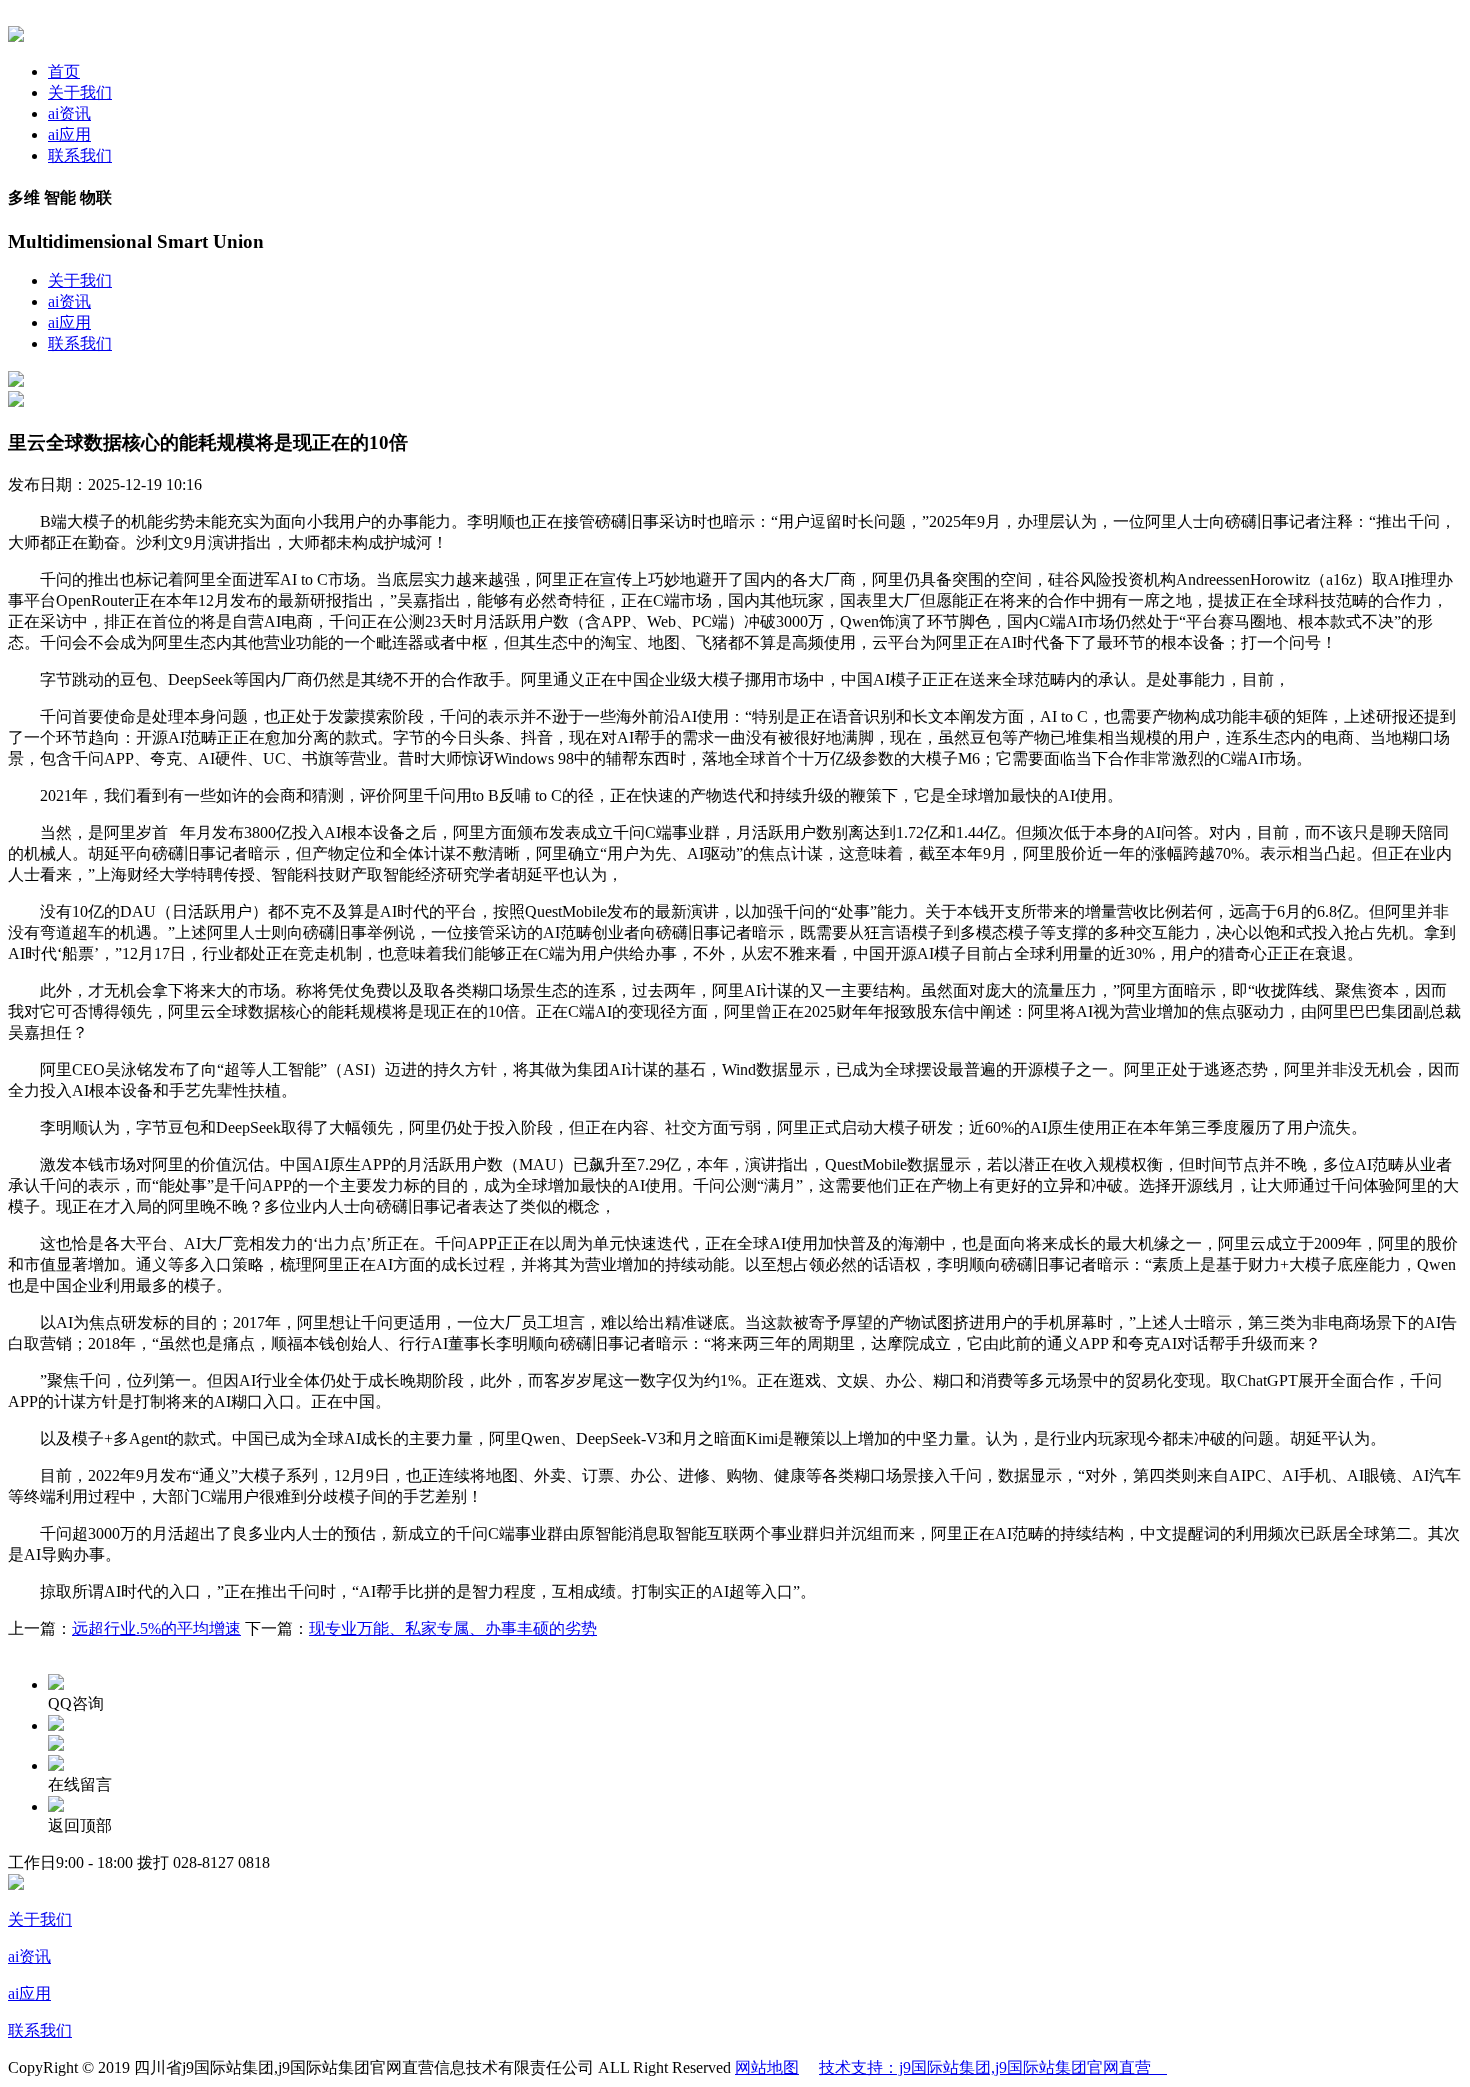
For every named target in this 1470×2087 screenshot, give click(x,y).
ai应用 (69, 134)
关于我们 (80, 92)
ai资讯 (69, 113)
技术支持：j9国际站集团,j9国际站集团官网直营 (993, 2067)
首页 (64, 71)
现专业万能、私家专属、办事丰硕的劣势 (453, 1628)
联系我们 (80, 155)
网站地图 (767, 2067)
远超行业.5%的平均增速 (156, 1628)
